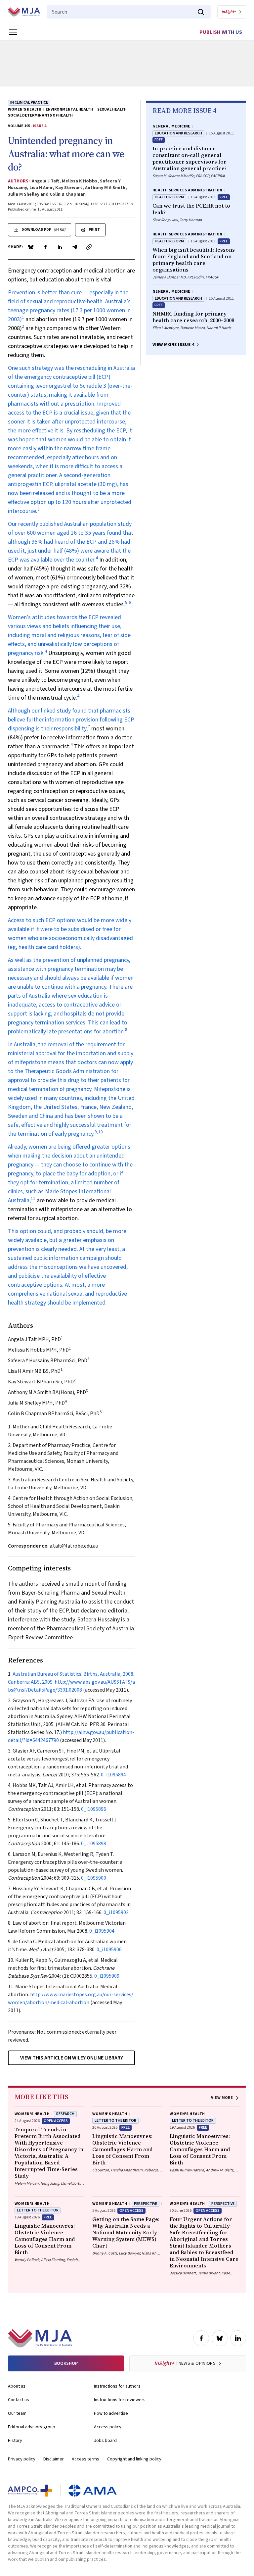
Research (65, 2114)
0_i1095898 (94, 1844)
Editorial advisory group (32, 2427)
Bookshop (66, 2363)
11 (33, 1198)
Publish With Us (221, 32)
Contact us (19, 2400)
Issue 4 (40, 126)
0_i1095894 (113, 1775)
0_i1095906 (109, 1950)
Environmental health (69, 110)
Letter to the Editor (115, 2121)
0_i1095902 (116, 1912)
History (15, 2441)
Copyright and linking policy (134, 2459)
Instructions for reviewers (120, 2400)
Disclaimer (54, 2459)
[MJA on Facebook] (201, 2338)
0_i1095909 (107, 1976)
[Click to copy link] (89, 247)
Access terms (85, 2459)
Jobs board (105, 2441)
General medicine (171, 126)
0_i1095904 (102, 1931)
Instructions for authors (117, 2386)
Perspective (146, 2204)
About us (17, 2386)
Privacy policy (22, 2459)
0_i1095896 (94, 1809)
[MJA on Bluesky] (220, 2338)
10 (101, 1132)
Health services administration (188, 190)
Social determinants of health (40, 116)
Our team (17, 2413)
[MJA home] (40, 2338)
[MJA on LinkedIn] (238, 2338)
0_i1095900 (94, 1878)
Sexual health (112, 110)
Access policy (108, 2427)
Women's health (25, 110)
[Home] (24, 12)
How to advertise (111, 2413)
